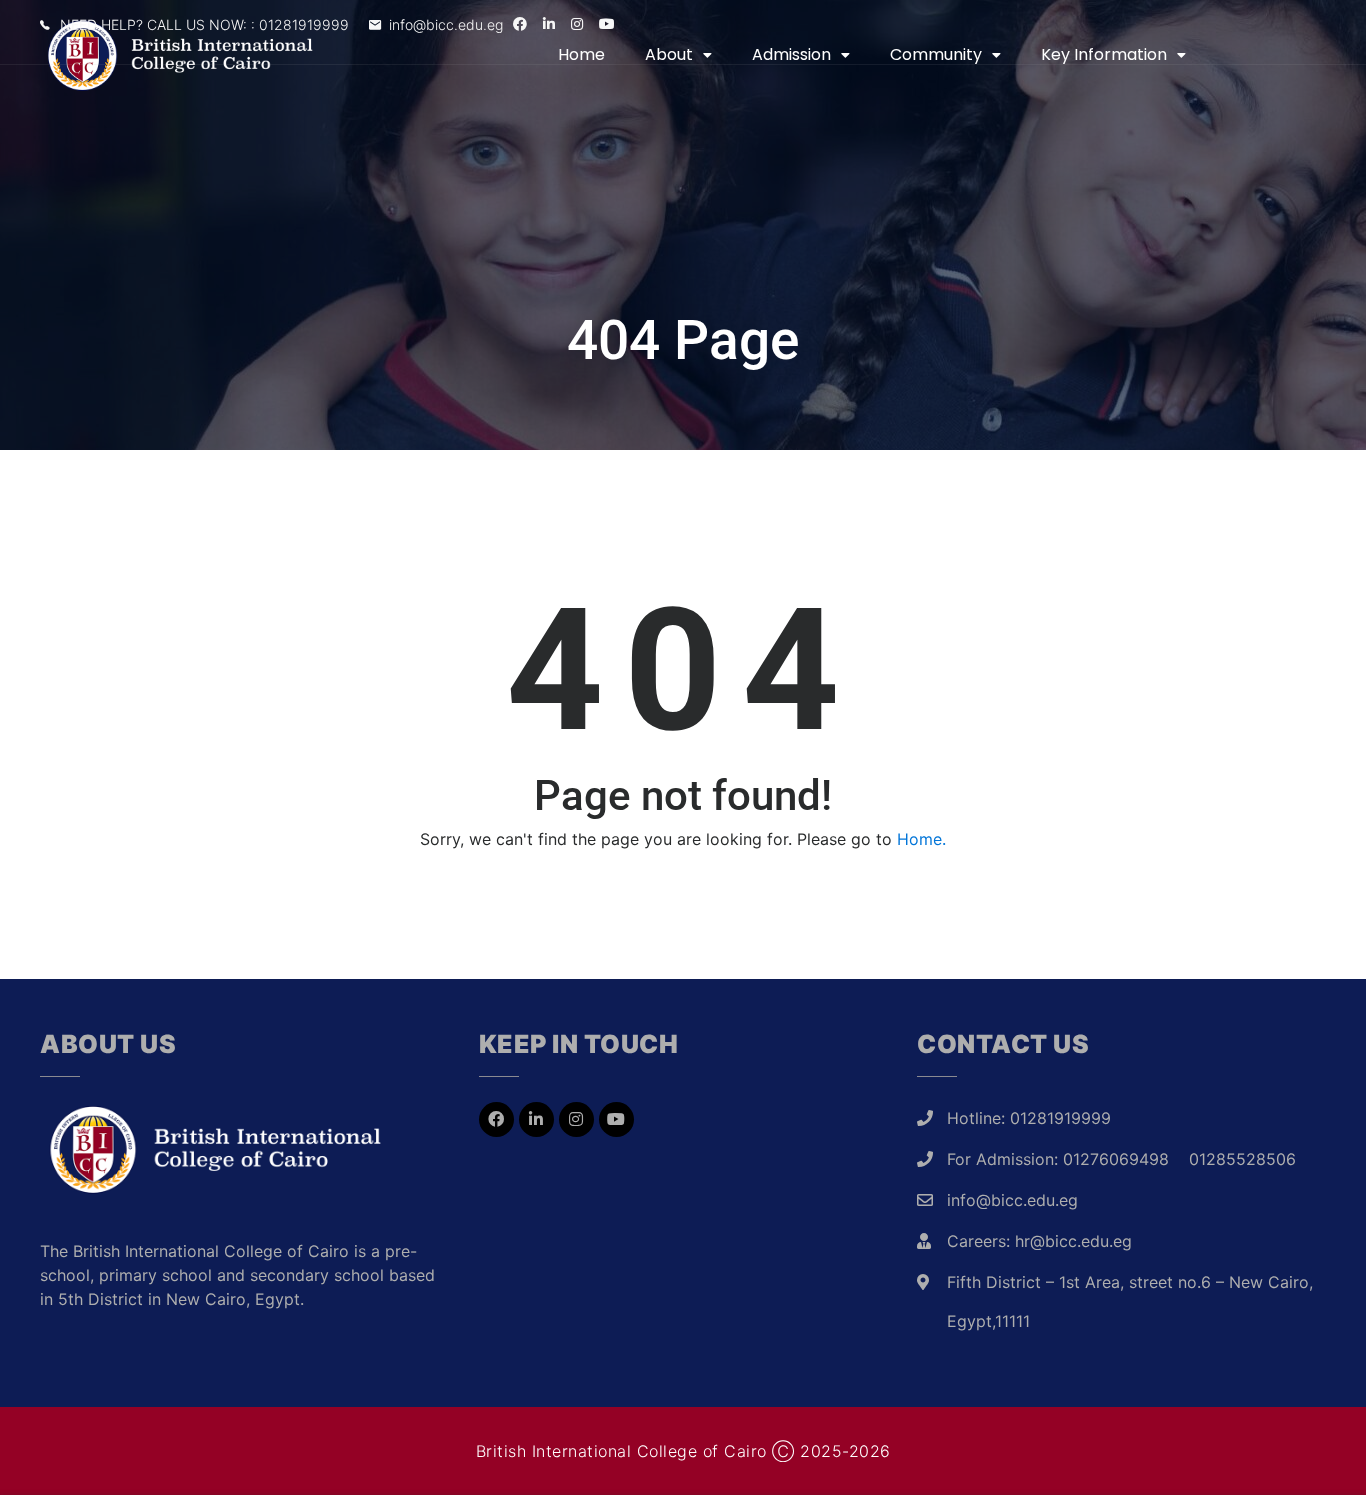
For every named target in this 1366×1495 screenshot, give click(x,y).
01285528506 (1242, 1159)
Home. (921, 839)
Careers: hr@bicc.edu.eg (1039, 1241)
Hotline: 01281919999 (1029, 1118)
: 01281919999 (300, 24)
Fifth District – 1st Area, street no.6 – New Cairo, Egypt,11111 (1130, 1301)
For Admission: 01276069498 (1058, 1159)
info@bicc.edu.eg (446, 24)
